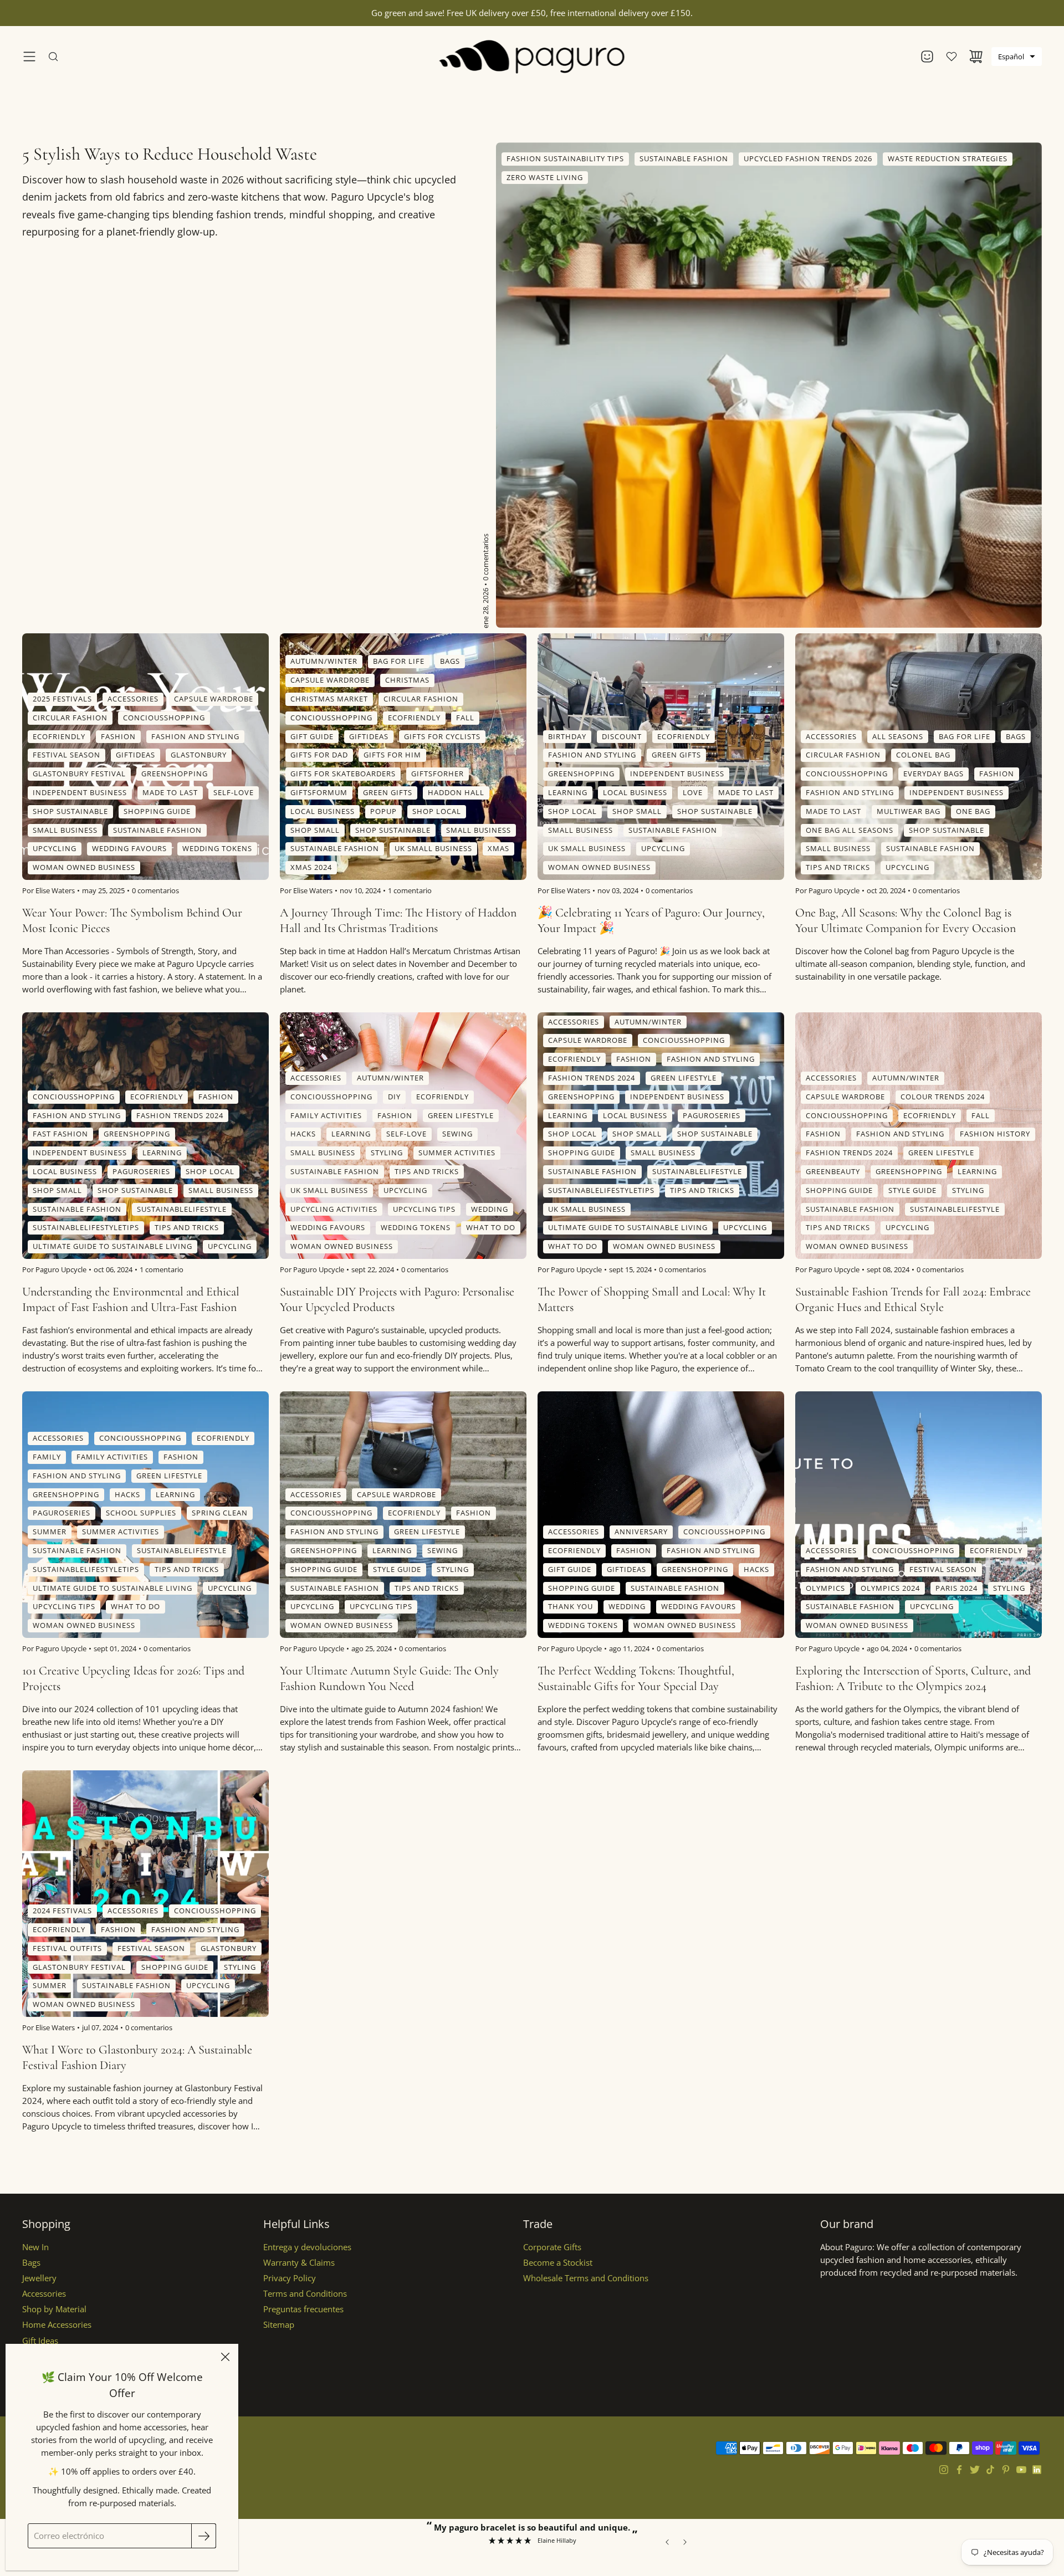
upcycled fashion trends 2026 (808, 158)
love (693, 792)
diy (394, 1097)
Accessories (44, 2294)
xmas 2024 (311, 868)
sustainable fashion (684, 158)
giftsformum (319, 792)
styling (387, 1153)
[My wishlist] (952, 57)
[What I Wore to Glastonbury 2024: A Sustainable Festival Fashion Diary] (145, 1894)
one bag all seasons (850, 830)
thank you (571, 1607)
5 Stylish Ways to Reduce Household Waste (170, 154)
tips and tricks (838, 868)
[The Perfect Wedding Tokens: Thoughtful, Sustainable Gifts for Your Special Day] (661, 1515)
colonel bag (923, 755)
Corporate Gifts (552, 2247)
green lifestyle (461, 1115)
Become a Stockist (558, 2263)
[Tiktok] (990, 2470)
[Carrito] (976, 57)
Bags (31, 2263)
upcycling (55, 849)
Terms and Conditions (305, 2294)
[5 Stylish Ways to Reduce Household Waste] (769, 385)
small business (65, 830)
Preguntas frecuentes (303, 2309)
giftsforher (438, 774)
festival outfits (67, 1948)
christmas (407, 680)
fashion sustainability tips (565, 158)
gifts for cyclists (442, 736)
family (47, 1457)
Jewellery (39, 2278)
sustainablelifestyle (182, 1209)
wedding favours (129, 849)
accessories (133, 699)
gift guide (312, 736)
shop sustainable (70, 811)
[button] (1017, 57)
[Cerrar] (225, 2357)
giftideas (135, 755)
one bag (973, 811)
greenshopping (175, 774)
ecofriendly (59, 736)
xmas (498, 849)
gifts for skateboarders (343, 774)
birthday (567, 736)
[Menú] (29, 57)
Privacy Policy (290, 2278)
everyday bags (933, 774)
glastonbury (199, 755)
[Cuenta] (927, 57)
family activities (326, 1115)
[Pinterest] (1006, 2470)
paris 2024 (956, 1588)
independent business (80, 792)
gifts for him (392, 755)
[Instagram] (944, 2470)
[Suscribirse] (204, 2536)
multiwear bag (909, 811)
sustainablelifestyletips (86, 1228)
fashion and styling (195, 736)
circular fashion (70, 718)
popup (383, 811)
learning (568, 792)
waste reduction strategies (948, 158)
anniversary (641, 1532)
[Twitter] (975, 2470)
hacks (303, 1134)
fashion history (995, 1134)
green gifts (388, 792)
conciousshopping (164, 718)
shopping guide (157, 811)
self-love (234, 792)
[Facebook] (959, 2470)
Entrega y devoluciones (307, 2247)
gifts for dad (319, 755)
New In (35, 2247)
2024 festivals (62, 1911)
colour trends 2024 (943, 1097)
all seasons (898, 736)
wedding (490, 1209)
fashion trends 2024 (180, 1115)
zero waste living (545, 177)
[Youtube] (1021, 2470)
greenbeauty (833, 1171)
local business (323, 811)
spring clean (220, 1513)
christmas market (329, 699)
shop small (315, 830)
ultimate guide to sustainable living (112, 1247)
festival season (66, 755)
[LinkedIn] (1037, 2470)
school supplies (141, 1513)
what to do (491, 1228)
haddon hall (456, 792)
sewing (457, 1134)
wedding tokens (217, 849)
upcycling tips (424, 1209)
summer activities (457, 1153)
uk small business (433, 849)
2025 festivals (62, 699)
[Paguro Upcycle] (532, 57)
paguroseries (141, 1171)
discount (622, 736)
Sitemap (279, 2325)
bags (450, 662)
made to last (170, 792)
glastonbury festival (79, 774)
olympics (825, 1588)
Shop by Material (54, 2309)
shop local (437, 811)
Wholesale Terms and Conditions (586, 2278)
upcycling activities (334, 1209)
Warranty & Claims (299, 2263)
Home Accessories (57, 2325)
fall (465, 718)
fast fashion (60, 1134)
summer (50, 1532)
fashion (118, 736)
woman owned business (84, 868)
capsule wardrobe (214, 699)
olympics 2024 (890, 1588)
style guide (912, 1190)
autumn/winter (324, 662)
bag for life (399, 662)
